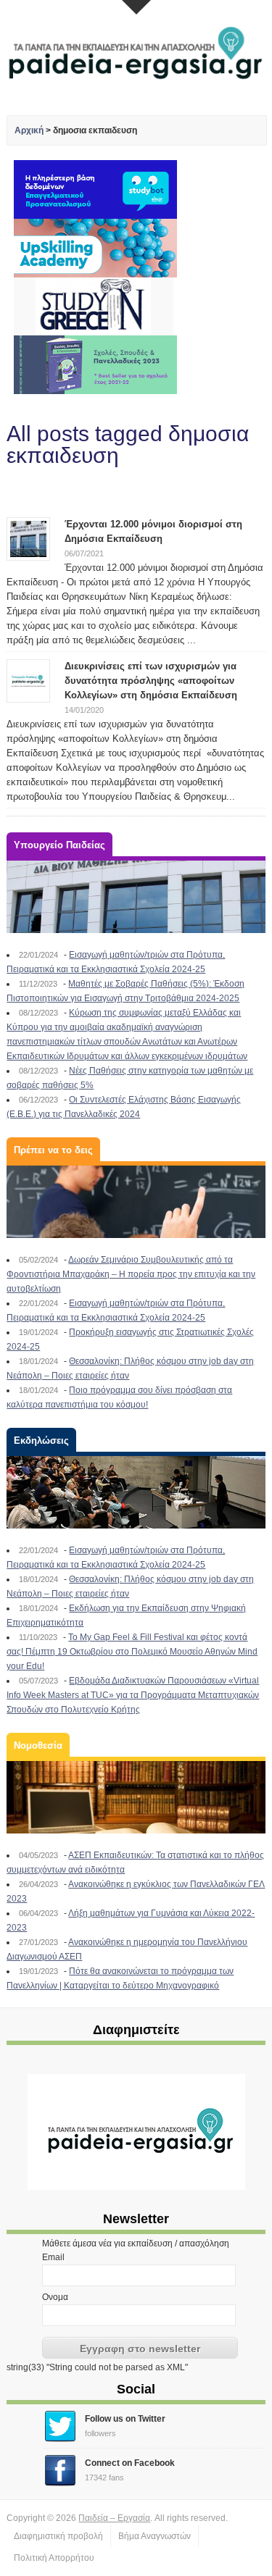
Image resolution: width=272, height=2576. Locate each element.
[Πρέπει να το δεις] (136, 1202)
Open (136, 7)
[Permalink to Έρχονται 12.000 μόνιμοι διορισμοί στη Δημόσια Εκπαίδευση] (28, 538)
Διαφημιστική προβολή (58, 2536)
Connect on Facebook (130, 2463)
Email (53, 2257)
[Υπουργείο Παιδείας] (136, 897)
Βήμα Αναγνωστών (154, 2536)
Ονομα (55, 2297)
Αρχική (29, 130)
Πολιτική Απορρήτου (54, 2558)
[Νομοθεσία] (136, 1797)
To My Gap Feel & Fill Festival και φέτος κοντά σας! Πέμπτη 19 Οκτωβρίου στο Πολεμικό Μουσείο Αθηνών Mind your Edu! (132, 1652)
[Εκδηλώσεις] (136, 1492)
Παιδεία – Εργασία (114, 2518)
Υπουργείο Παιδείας (59, 845)
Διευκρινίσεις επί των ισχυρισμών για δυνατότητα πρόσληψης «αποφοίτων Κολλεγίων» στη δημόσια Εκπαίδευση (151, 681)
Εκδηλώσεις (41, 1440)
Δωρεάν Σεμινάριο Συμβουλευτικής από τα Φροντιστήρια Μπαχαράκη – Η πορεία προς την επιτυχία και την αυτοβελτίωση (131, 1274)
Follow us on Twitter (125, 2419)
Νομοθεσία (38, 1745)
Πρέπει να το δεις (53, 1150)
